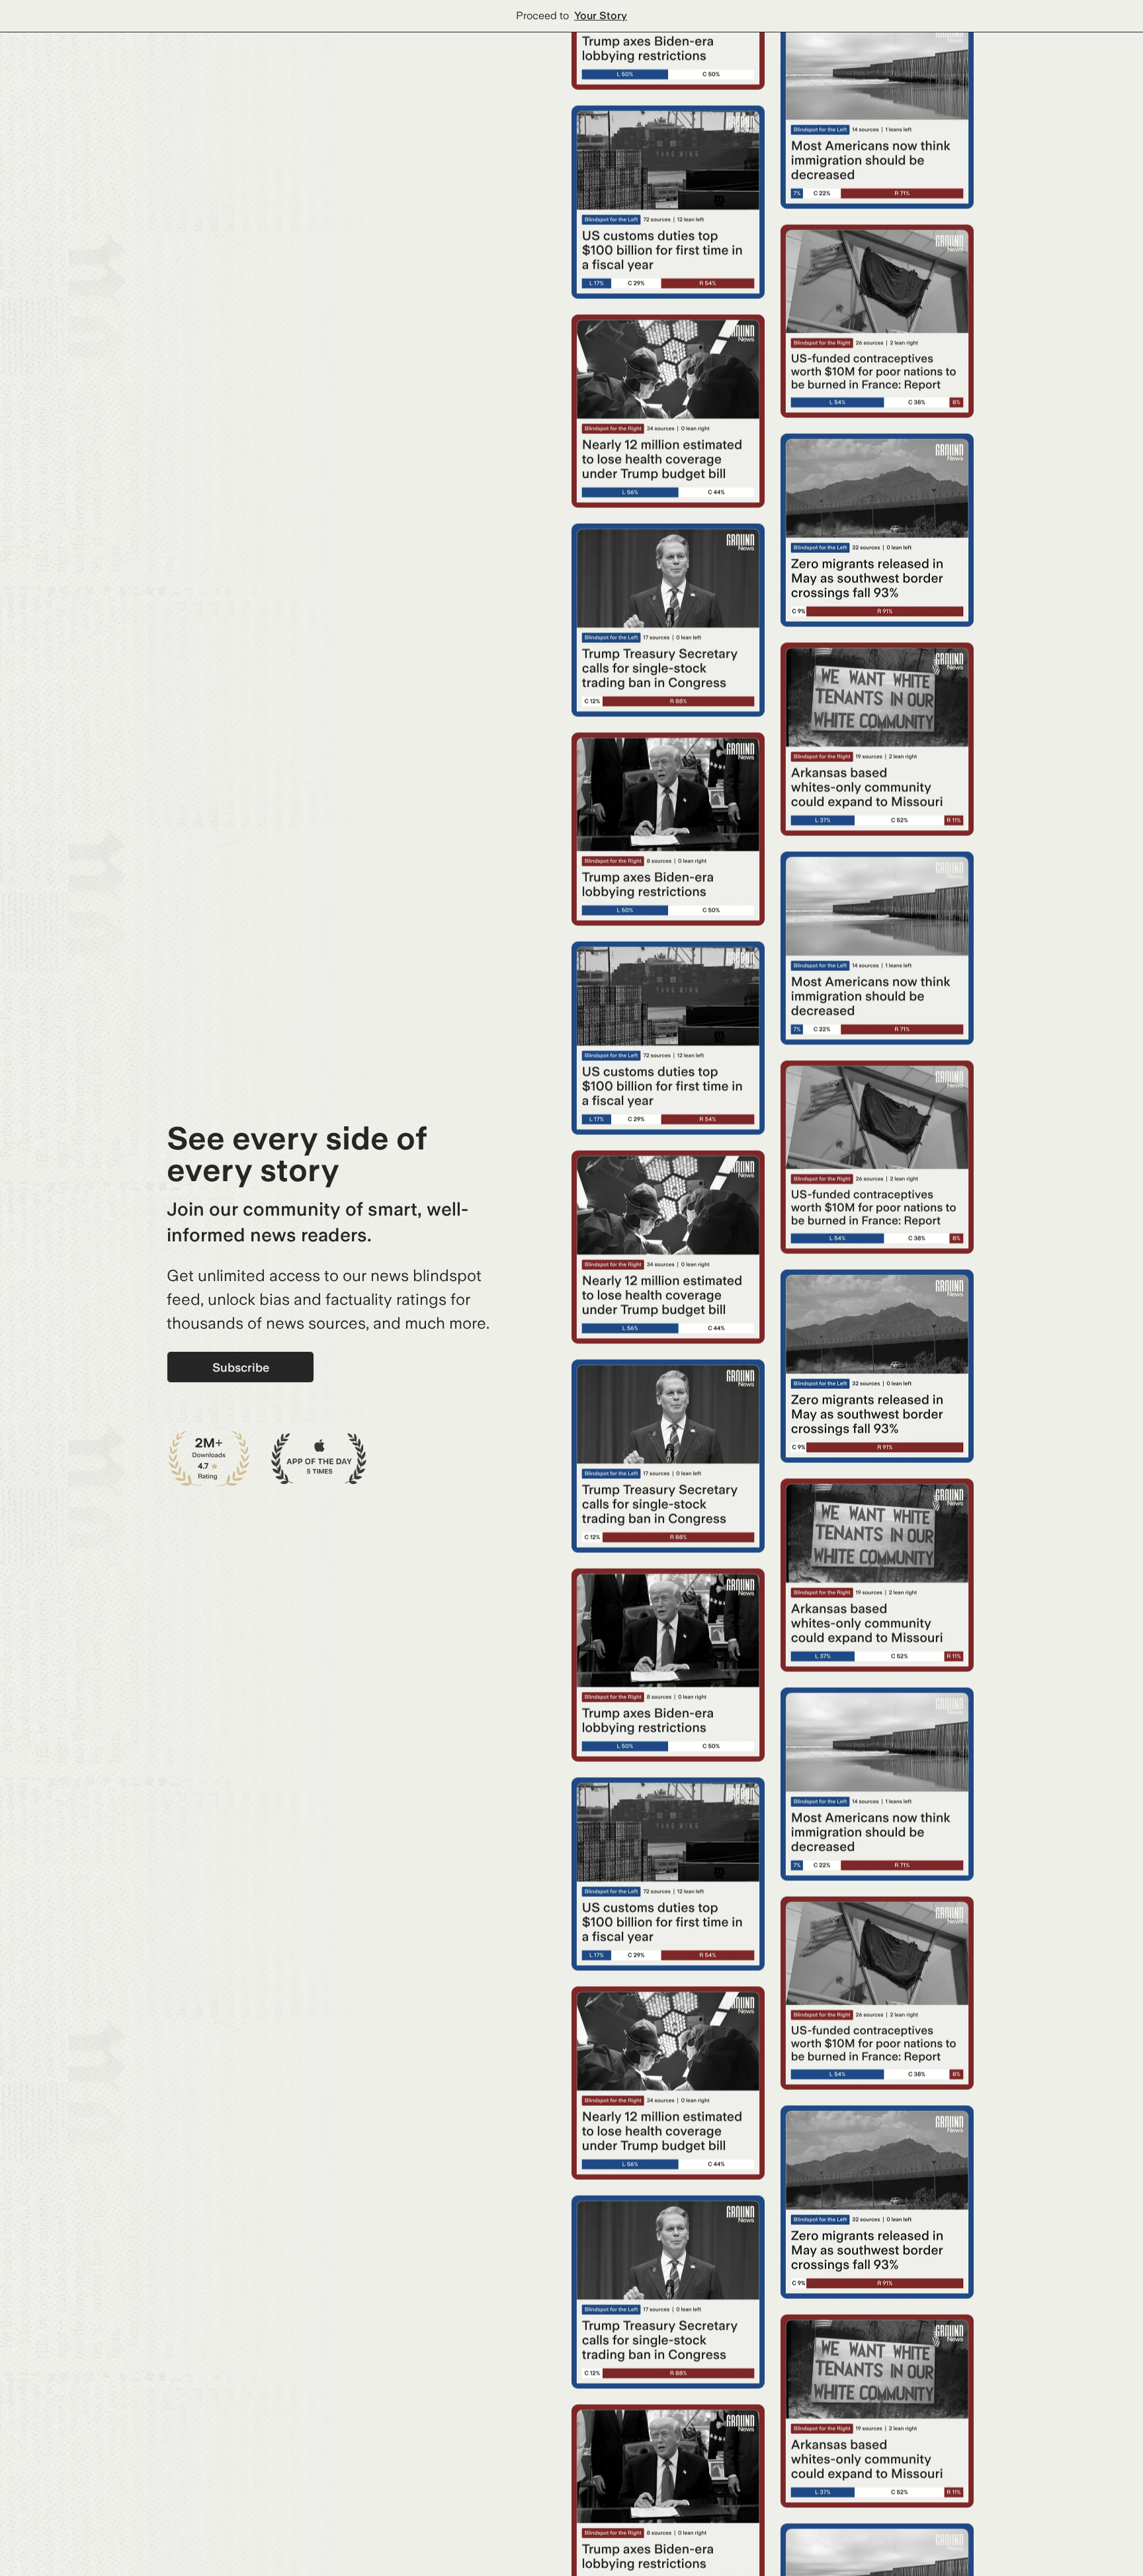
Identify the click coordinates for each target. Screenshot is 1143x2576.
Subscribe (241, 1367)
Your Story (601, 16)
